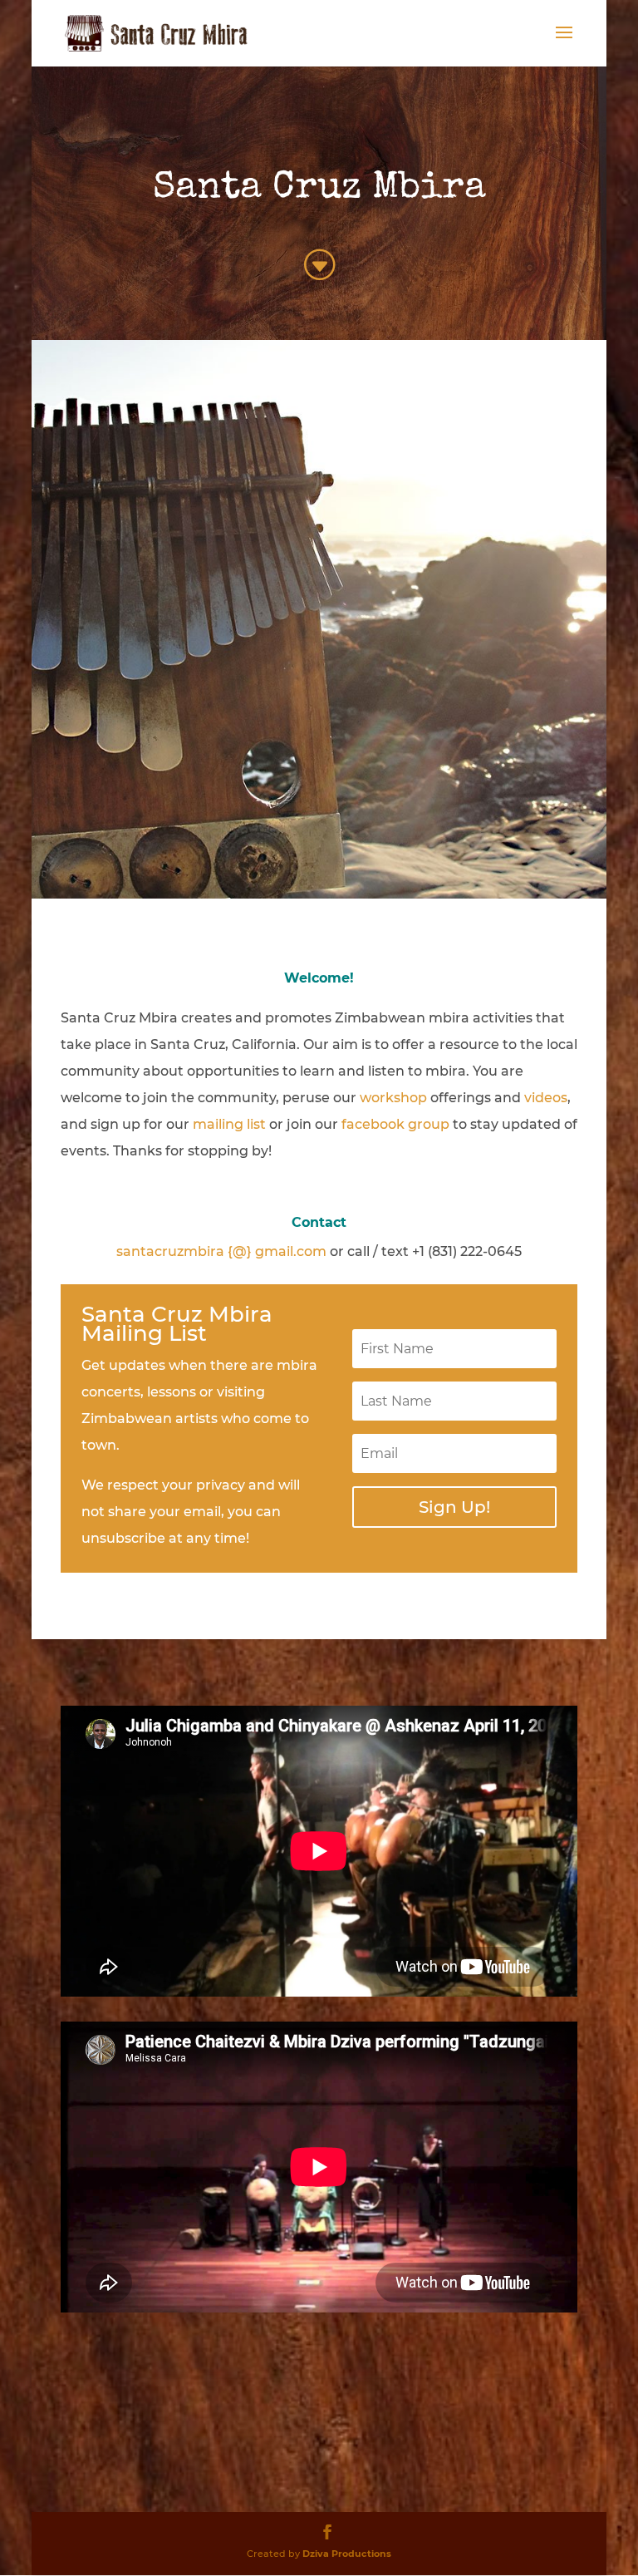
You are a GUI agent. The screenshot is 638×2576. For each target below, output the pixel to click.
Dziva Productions (347, 2554)
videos (546, 1098)
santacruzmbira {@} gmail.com (221, 1251)
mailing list (229, 1124)
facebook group (395, 1124)
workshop (393, 1098)
